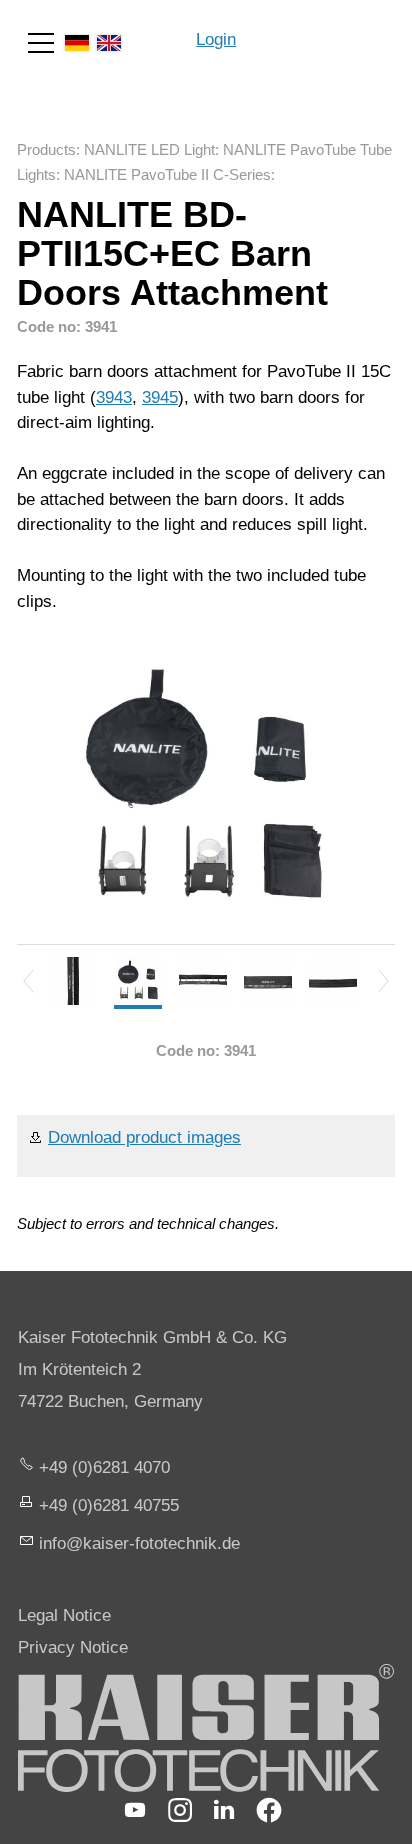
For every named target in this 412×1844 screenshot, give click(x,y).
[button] (41, 43)
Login (216, 39)
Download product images (144, 1137)
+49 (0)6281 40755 (109, 1505)
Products (46, 149)
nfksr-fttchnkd (137, 1543)
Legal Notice (64, 1615)
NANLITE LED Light (149, 149)
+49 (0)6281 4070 (104, 1467)
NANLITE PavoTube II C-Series (167, 174)
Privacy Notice (73, 1647)
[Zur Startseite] (324, 30)
